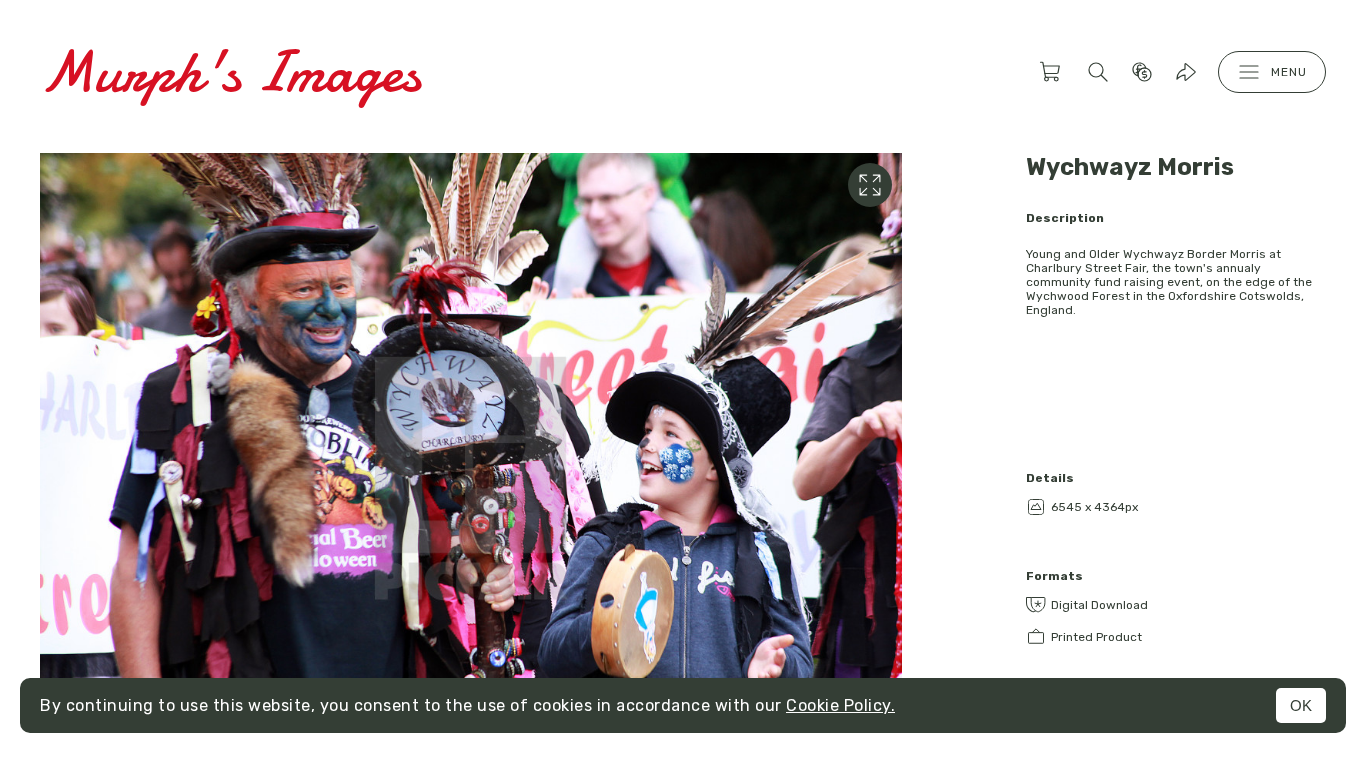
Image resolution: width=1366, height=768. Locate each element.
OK (1301, 705)
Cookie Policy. (840, 705)
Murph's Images (230, 71)
